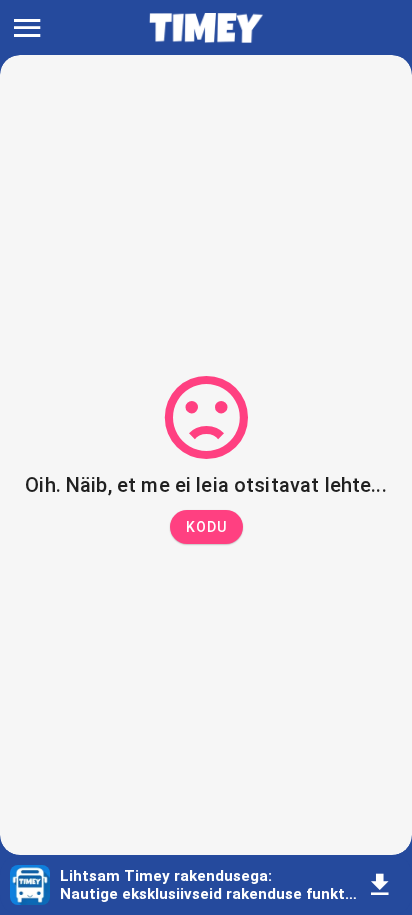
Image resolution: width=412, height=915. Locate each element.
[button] (206, 527)
